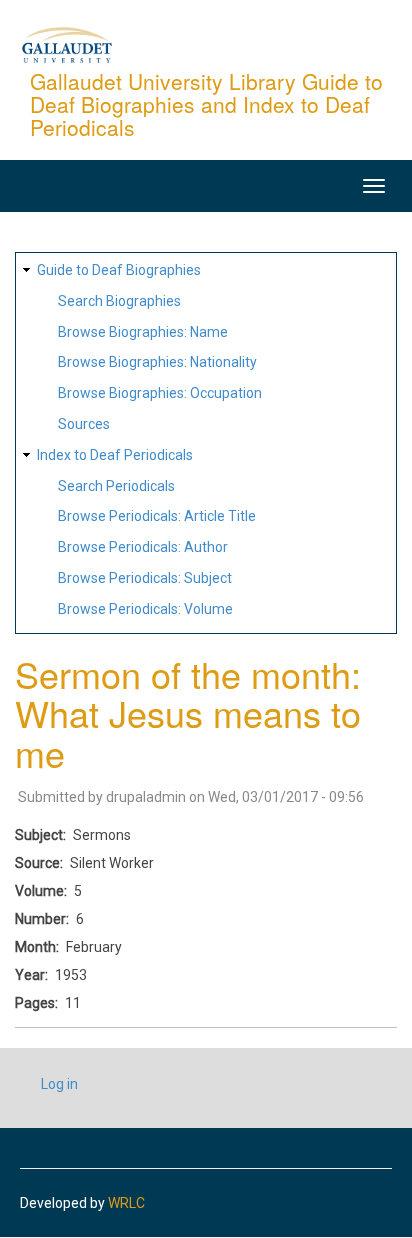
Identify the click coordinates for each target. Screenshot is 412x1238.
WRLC (126, 1203)
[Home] (67, 44)
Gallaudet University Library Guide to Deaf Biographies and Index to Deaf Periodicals (206, 104)
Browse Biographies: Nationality (157, 362)
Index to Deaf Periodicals (115, 455)
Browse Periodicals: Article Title (157, 516)
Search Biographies (119, 301)
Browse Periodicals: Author (143, 547)
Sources (84, 424)
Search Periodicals (116, 486)
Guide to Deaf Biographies (119, 270)
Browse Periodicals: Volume (145, 609)
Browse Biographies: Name (143, 332)
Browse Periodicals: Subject (145, 578)
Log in (59, 1084)
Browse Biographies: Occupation (160, 393)
